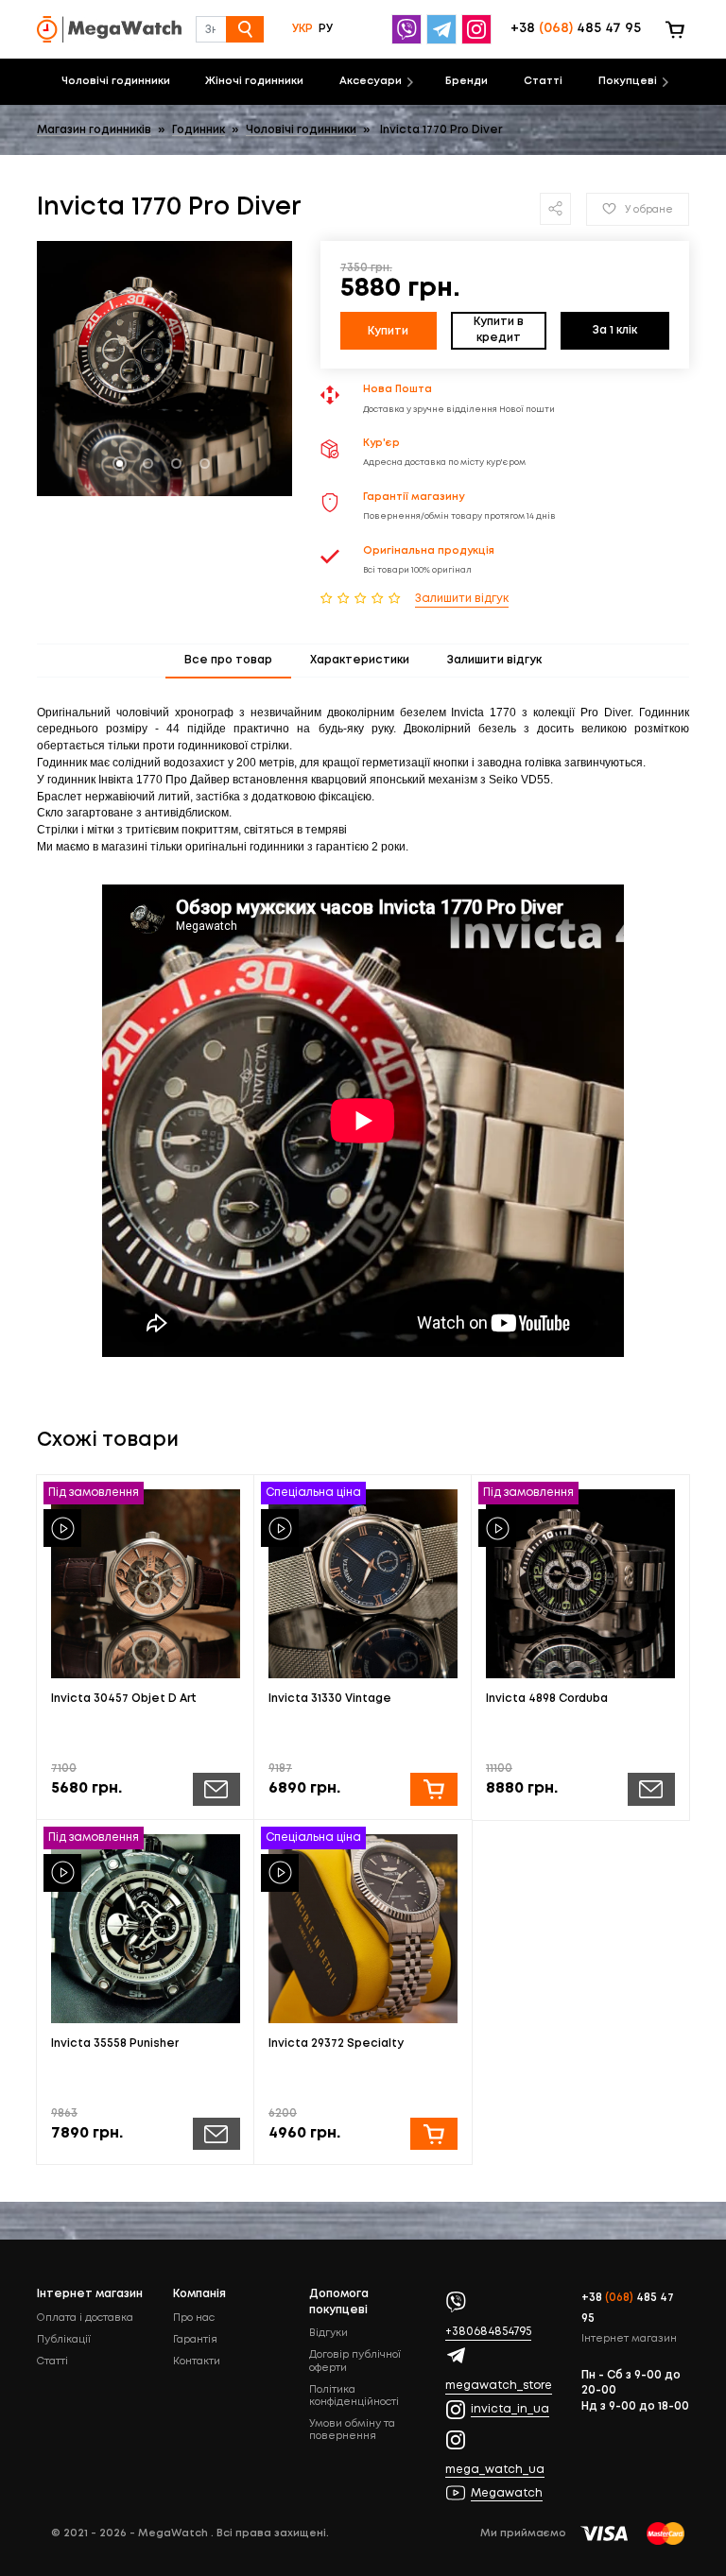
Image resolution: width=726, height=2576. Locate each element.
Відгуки (328, 2333)
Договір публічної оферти (355, 2361)
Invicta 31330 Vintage (330, 1699)
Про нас (194, 2318)
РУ (326, 29)
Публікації (64, 2340)
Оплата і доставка (85, 2318)
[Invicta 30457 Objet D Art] (146, 1584)
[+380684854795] (409, 29)
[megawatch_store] (444, 29)
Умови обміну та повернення (352, 2430)
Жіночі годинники (254, 81)
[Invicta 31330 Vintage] (363, 1584)
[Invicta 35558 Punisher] (146, 1929)
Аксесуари (371, 81)
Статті (543, 81)
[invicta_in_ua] (479, 29)
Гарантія (195, 2340)
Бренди (467, 81)
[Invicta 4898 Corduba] (580, 1584)
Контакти (197, 2361)
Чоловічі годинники (116, 81)
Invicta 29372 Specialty (336, 2044)
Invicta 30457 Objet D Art (124, 1699)
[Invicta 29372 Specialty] (363, 1929)
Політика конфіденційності (354, 2396)
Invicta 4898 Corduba (547, 1699)
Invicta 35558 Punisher (115, 2044)
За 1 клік (615, 330)
